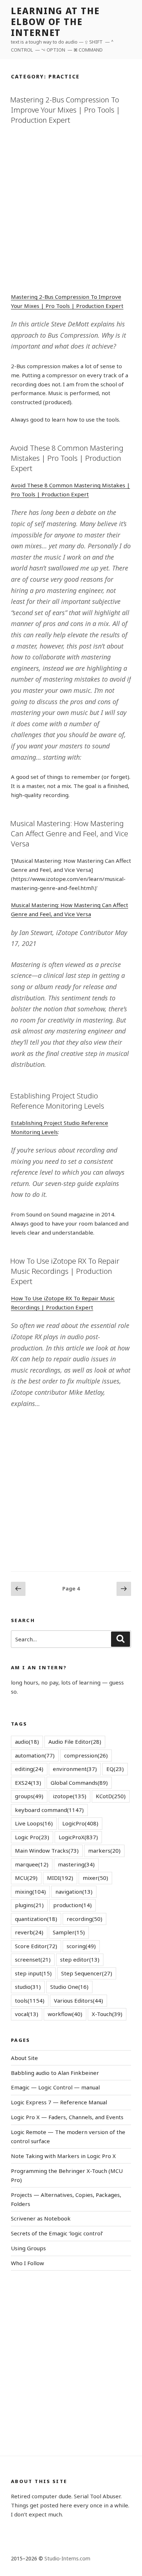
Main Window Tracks (47, 1850)
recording (84, 1919)
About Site (24, 2058)
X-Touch (107, 2014)
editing (29, 1769)
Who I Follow (27, 2263)
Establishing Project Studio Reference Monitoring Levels (57, 1101)
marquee (32, 1864)
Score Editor (36, 1946)
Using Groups (28, 2248)
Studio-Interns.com (67, 2558)
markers (104, 1850)
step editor (80, 1959)
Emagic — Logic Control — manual (55, 2087)
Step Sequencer (87, 1973)
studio (28, 1987)
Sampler (69, 1932)
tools (30, 2000)
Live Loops (34, 1823)
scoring (81, 1946)
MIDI (60, 1878)
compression (86, 1755)
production (72, 1905)
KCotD (111, 1796)
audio (27, 1742)
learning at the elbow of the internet (55, 22)
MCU (26, 1878)
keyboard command (49, 1810)
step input (33, 1973)
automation (35, 1755)
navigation (74, 1892)
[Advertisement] (71, 207)
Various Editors (78, 2000)
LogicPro (80, 1823)
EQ (115, 1769)
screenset (33, 1959)
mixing (30, 1892)
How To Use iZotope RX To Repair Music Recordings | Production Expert (65, 1271)
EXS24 (28, 1783)
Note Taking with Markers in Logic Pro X (63, 2156)
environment (75, 1769)
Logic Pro (32, 1837)
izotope (70, 1796)
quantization (36, 1919)
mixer (95, 1878)
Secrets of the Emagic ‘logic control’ (57, 2233)
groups (29, 1796)
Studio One (69, 1987)
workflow (65, 2014)
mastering (76, 1864)
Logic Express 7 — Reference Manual (59, 2102)
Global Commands (79, 1783)
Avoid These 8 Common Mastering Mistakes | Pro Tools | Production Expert (67, 458)
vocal (27, 2014)
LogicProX (78, 1837)
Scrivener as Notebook (41, 2218)
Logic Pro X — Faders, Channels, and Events (67, 2117)
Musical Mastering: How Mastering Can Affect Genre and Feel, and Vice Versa (69, 834)
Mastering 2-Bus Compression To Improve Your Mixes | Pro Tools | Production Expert (65, 110)
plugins (29, 1905)
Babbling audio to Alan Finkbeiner (55, 2073)
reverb (29, 1932)
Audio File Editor (75, 1742)
